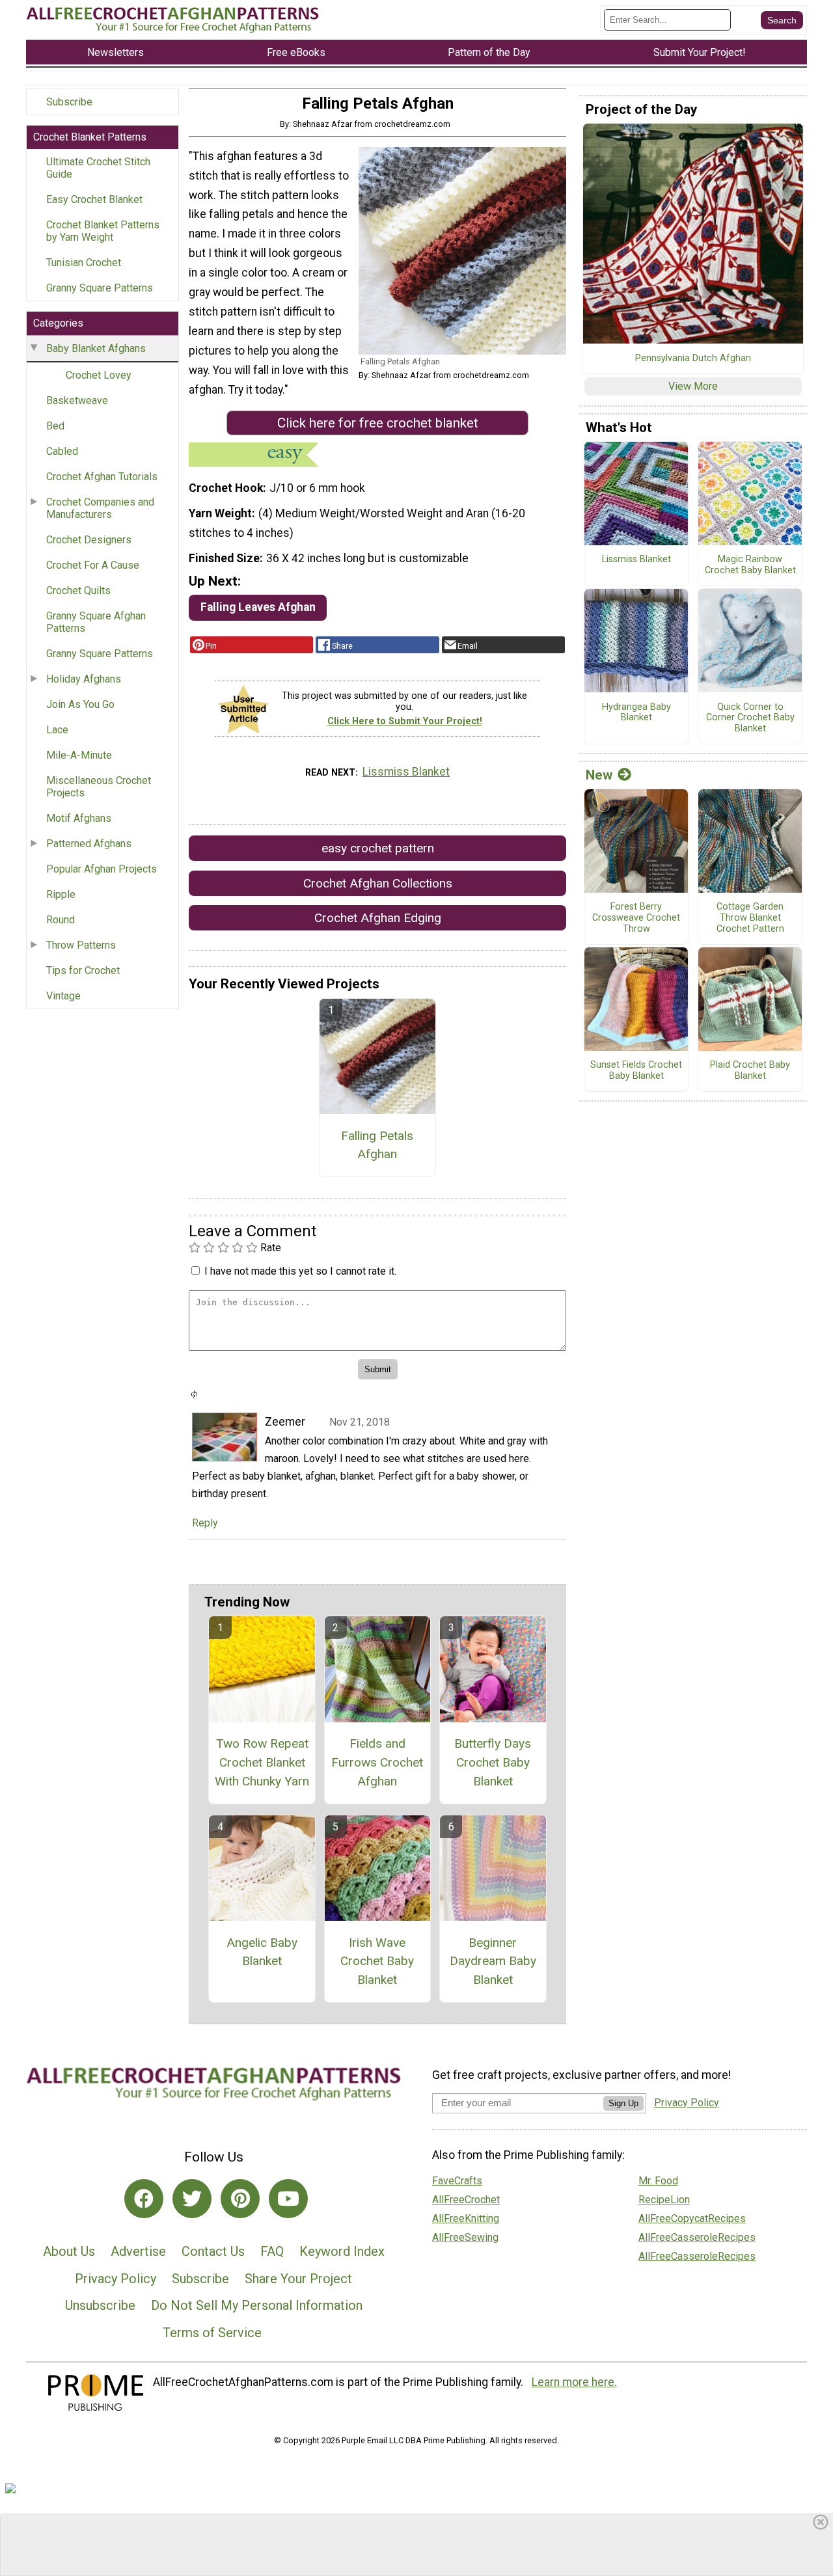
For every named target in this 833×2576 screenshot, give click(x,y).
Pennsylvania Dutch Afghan (693, 359)
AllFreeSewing (465, 2237)
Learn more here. (574, 2382)
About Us (69, 2251)
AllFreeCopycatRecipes (692, 2218)
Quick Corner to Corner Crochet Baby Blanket (750, 718)
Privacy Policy (116, 2279)
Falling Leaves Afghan (258, 607)
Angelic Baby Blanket (262, 1952)
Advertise (138, 2251)
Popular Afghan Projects (102, 869)
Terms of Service (212, 2333)
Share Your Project (298, 2279)
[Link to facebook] (144, 2199)
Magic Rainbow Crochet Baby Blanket (750, 565)
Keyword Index (342, 2251)
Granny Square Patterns (100, 288)
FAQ (272, 2251)
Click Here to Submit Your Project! (405, 721)
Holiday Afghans (84, 679)
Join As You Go (80, 704)
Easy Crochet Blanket (94, 199)
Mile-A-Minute (79, 755)
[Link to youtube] (288, 2199)
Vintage (63, 996)
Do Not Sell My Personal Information (257, 2305)
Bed (55, 426)
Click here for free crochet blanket (378, 423)
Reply (205, 1523)
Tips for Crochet (83, 970)
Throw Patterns (81, 945)
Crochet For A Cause (93, 565)
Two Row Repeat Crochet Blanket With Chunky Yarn (262, 1762)
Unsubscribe (100, 2305)
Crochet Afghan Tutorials (102, 477)
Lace (57, 730)
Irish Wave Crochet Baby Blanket (377, 1961)
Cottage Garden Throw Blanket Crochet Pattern (750, 918)
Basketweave (77, 400)
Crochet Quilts (78, 590)
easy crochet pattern (378, 848)
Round (61, 920)
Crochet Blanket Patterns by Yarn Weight (103, 231)
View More (693, 386)
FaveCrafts (457, 2181)
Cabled (62, 451)
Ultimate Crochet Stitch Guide (98, 168)
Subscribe (69, 102)
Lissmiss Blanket (406, 772)
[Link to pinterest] (240, 2199)
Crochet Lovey (99, 375)
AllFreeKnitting (466, 2218)
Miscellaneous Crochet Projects (99, 787)
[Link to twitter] (192, 2199)
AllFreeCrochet (466, 2200)
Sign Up (623, 2103)
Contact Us (213, 2251)
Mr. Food (658, 2181)
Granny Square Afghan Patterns (96, 622)
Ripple (61, 894)
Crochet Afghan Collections (378, 883)
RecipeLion (664, 2200)
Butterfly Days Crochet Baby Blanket (493, 1762)
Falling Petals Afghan (377, 1145)
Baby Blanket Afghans (96, 348)
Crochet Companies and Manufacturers (100, 508)
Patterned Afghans (89, 844)
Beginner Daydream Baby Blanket (493, 1961)
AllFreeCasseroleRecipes (697, 2237)
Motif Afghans (79, 818)
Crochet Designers (89, 540)
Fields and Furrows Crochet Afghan (377, 1762)
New (599, 775)
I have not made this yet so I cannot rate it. (300, 1271)
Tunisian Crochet (84, 263)
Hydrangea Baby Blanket (636, 713)
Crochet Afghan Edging (378, 918)
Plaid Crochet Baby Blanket (750, 1071)
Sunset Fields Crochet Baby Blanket (636, 1071)
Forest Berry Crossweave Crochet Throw (636, 918)
